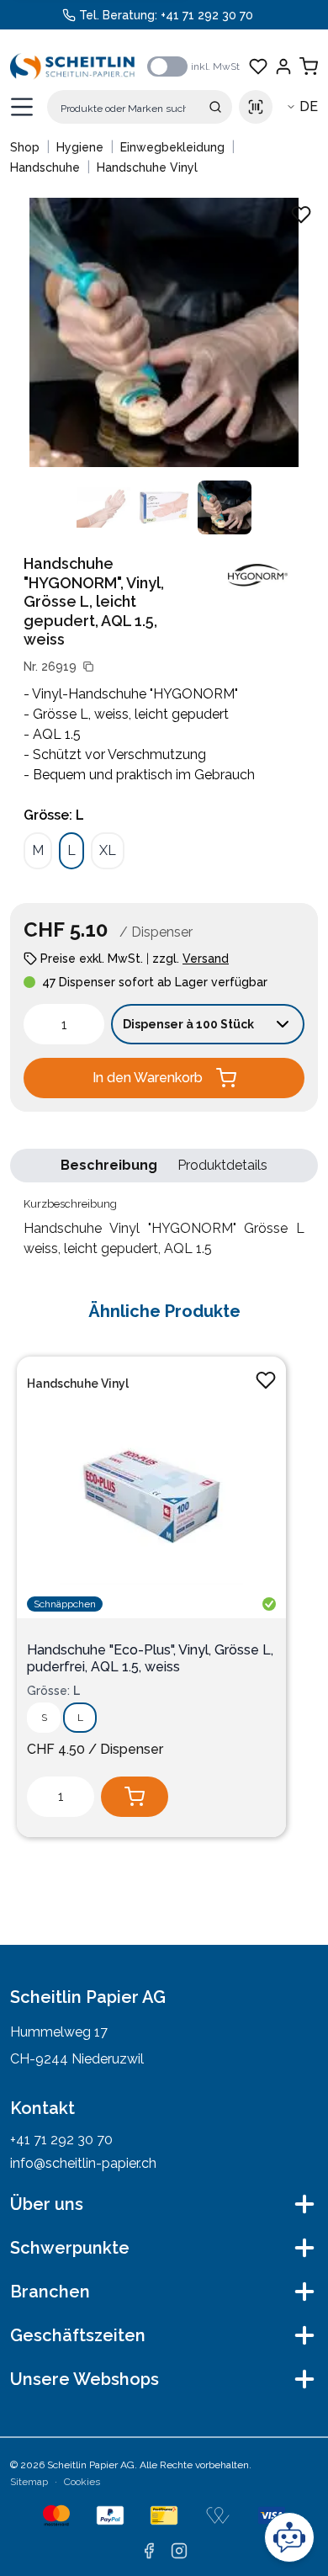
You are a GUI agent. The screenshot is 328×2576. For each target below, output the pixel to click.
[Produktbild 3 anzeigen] (225, 507)
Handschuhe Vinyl (147, 167)
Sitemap (29, 2482)
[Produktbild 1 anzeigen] (103, 507)
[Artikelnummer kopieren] (88, 667)
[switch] (167, 66)
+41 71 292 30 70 (207, 15)
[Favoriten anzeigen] (258, 66)
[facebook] (149, 2551)
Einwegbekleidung (172, 147)
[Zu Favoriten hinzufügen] (266, 1380)
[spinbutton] (64, 1024)
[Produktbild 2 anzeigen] (164, 507)
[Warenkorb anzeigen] (309, 66)
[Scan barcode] (256, 107)
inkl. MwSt (215, 66)
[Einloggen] (283, 66)
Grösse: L (54, 815)
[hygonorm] (257, 575)
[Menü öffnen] (22, 107)
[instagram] (179, 2551)
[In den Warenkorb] (135, 1797)
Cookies (82, 2482)
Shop (25, 147)
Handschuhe (45, 167)
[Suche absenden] (215, 107)
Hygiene (80, 147)
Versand (206, 959)
